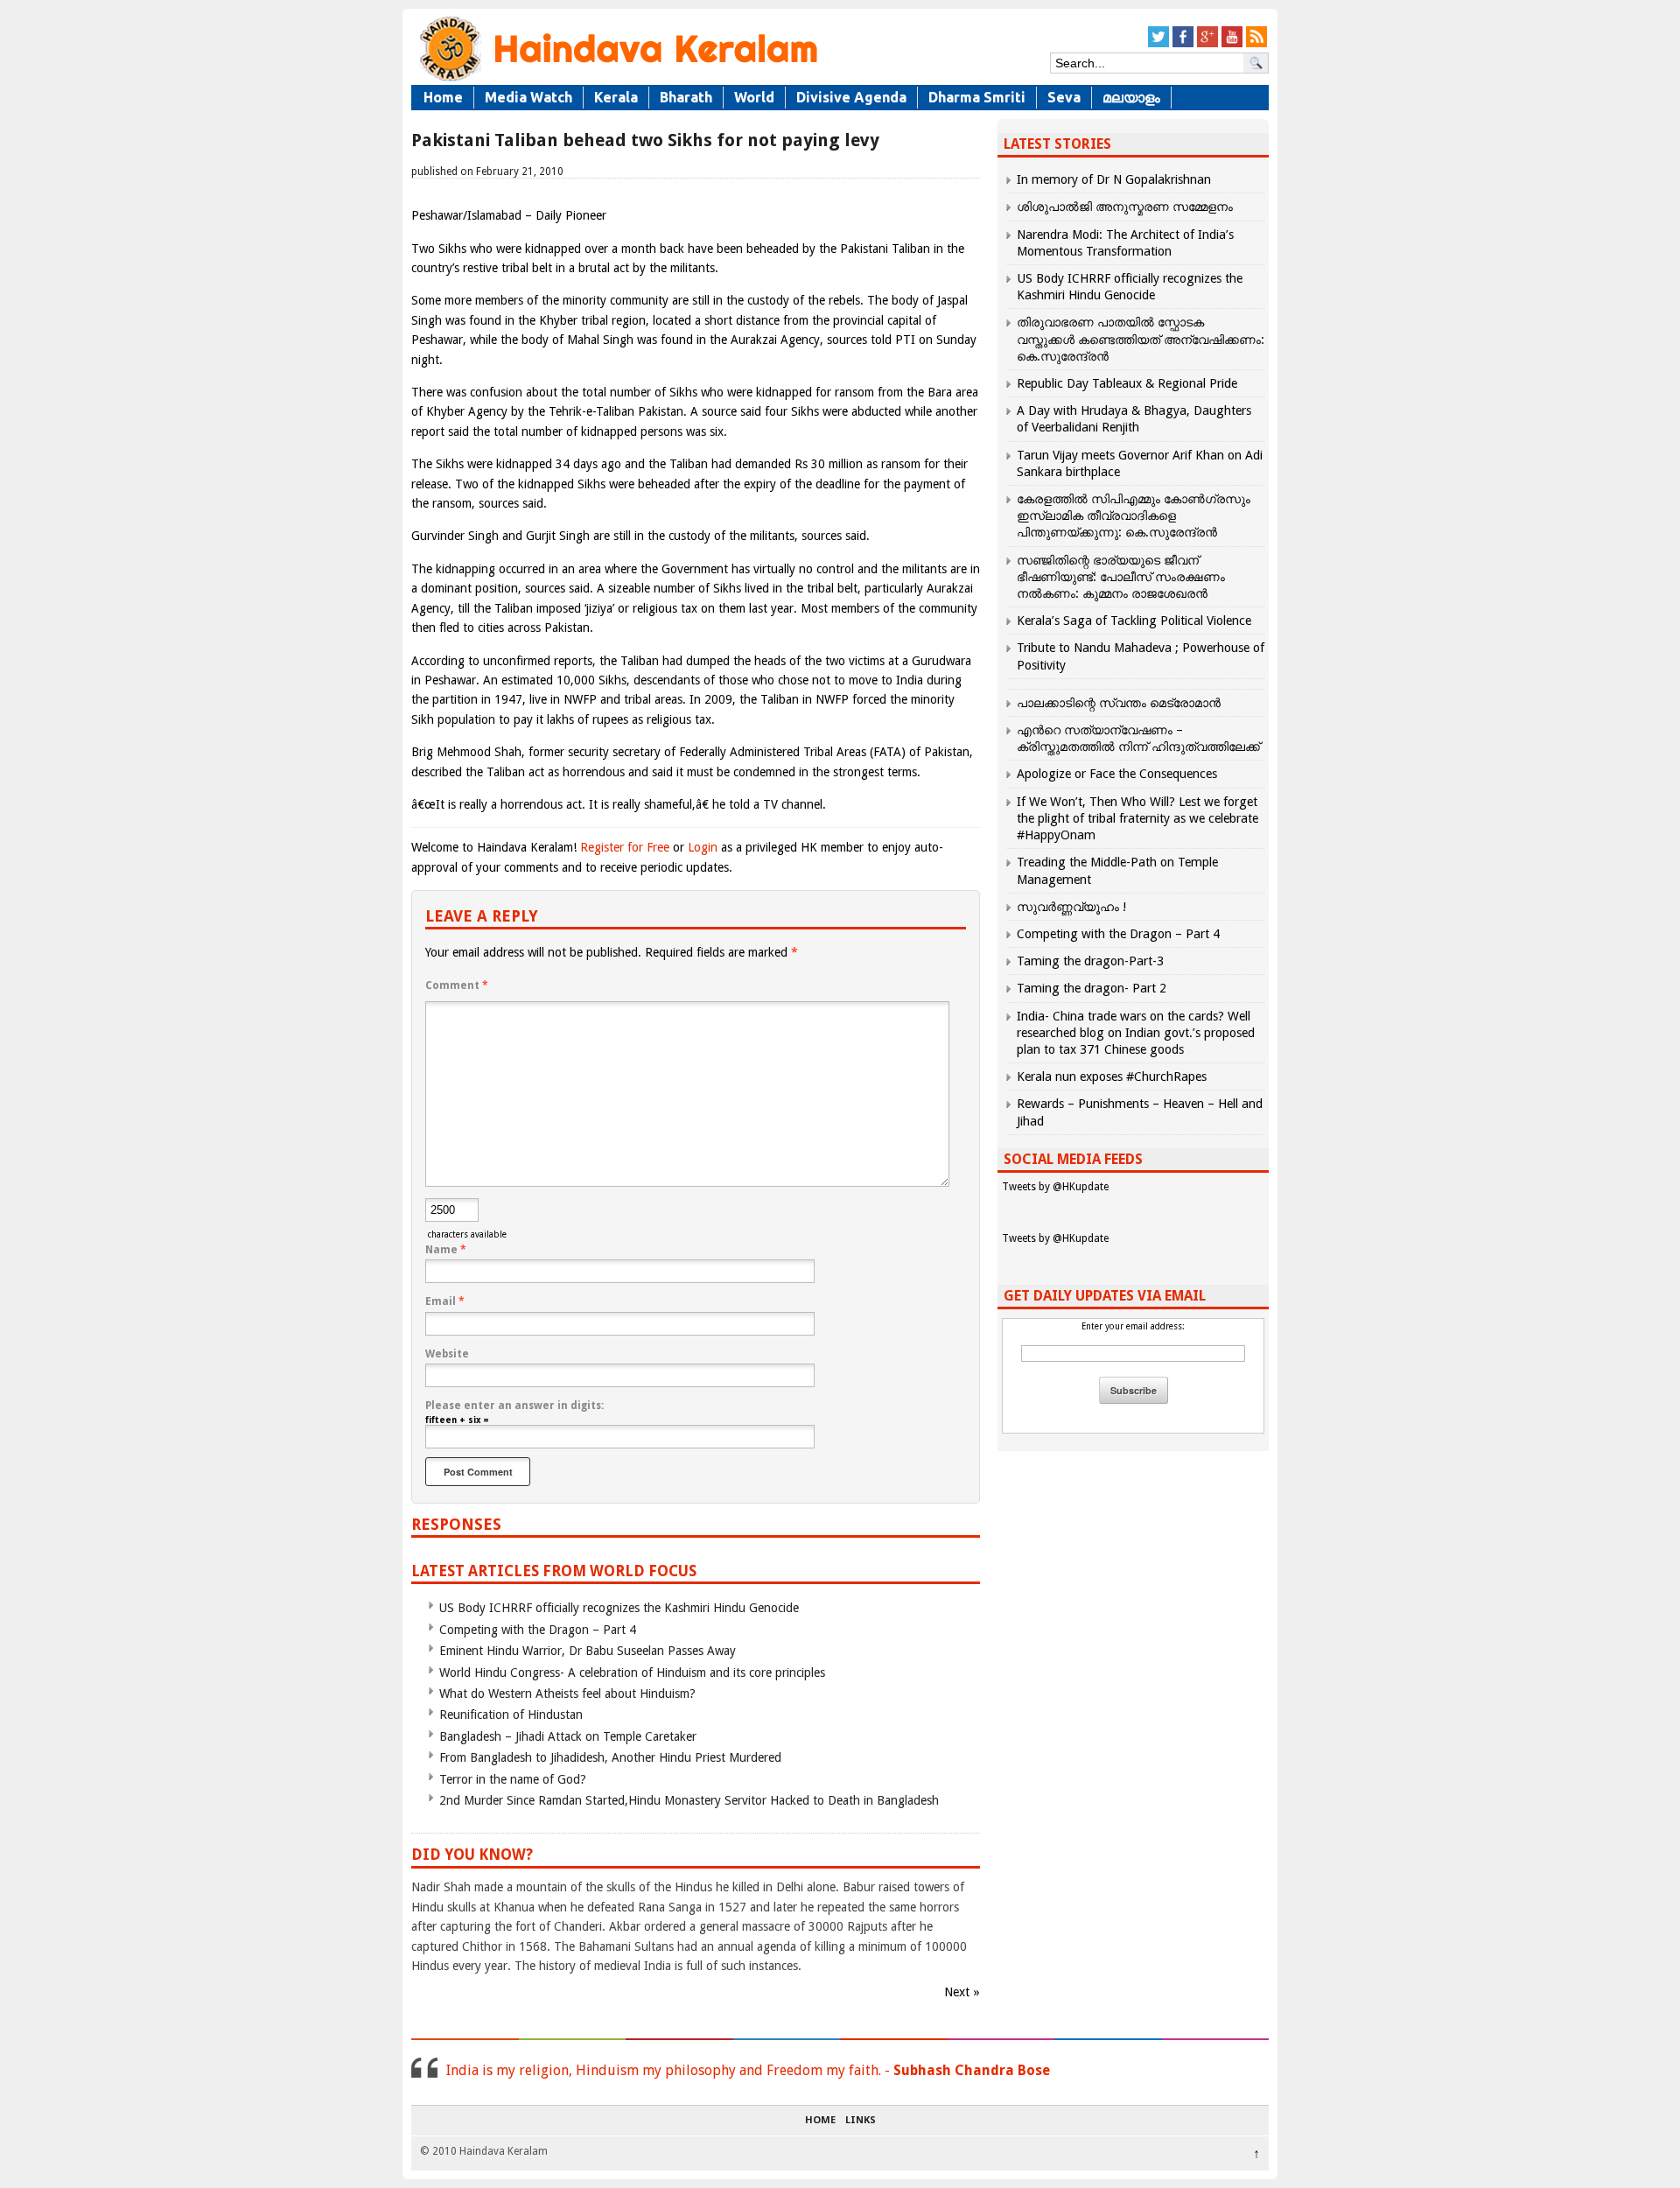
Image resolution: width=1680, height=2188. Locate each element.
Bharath (686, 97)
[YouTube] (1232, 44)
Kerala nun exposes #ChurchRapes (1112, 1076)
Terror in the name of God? (513, 1779)
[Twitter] (1158, 44)
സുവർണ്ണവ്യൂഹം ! (1071, 907)
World (754, 97)
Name (446, 1250)
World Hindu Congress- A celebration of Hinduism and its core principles (632, 1673)
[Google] (1207, 44)
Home (443, 97)
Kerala (616, 97)
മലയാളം (1131, 97)
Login (703, 847)
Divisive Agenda (851, 97)
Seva (1064, 97)
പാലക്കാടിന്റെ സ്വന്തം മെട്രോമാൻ (1119, 703)
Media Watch (528, 97)
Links (861, 2121)
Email (445, 1301)
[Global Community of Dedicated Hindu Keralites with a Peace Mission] (617, 80)
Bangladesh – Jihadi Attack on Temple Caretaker (568, 1736)
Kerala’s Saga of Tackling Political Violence (1134, 621)
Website (447, 1354)
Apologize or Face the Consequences (1117, 774)
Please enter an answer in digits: (514, 1406)
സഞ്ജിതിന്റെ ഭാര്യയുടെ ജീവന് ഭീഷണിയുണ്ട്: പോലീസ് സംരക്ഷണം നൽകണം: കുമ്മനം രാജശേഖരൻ (1121, 577)
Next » (962, 1992)
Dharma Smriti (977, 97)
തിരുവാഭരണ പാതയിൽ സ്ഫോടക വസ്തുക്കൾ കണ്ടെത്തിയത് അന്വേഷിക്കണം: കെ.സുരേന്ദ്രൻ (1141, 339)
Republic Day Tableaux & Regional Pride (1127, 383)
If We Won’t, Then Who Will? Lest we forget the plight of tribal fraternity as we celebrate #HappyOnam (1137, 818)
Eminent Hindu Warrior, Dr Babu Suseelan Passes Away (588, 1651)
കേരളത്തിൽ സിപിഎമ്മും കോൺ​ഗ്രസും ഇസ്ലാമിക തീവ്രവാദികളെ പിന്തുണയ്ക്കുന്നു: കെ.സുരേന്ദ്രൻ (1134, 515)
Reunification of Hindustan (511, 1715)
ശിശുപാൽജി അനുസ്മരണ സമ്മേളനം (1125, 207)
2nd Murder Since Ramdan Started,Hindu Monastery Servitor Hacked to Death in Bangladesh (689, 1800)
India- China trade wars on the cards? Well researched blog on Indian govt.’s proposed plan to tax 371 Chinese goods (1136, 1033)
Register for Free (625, 847)
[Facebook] (1183, 44)
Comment (457, 985)
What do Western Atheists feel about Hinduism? (567, 1694)
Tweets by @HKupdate (1055, 1187)
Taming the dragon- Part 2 (1092, 988)
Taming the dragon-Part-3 (1090, 961)
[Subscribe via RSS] (1256, 44)
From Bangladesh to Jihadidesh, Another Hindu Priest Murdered (610, 1757)
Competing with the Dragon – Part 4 (538, 1630)
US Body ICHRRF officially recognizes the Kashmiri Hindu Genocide (619, 1608)
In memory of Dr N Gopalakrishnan (1114, 179)
